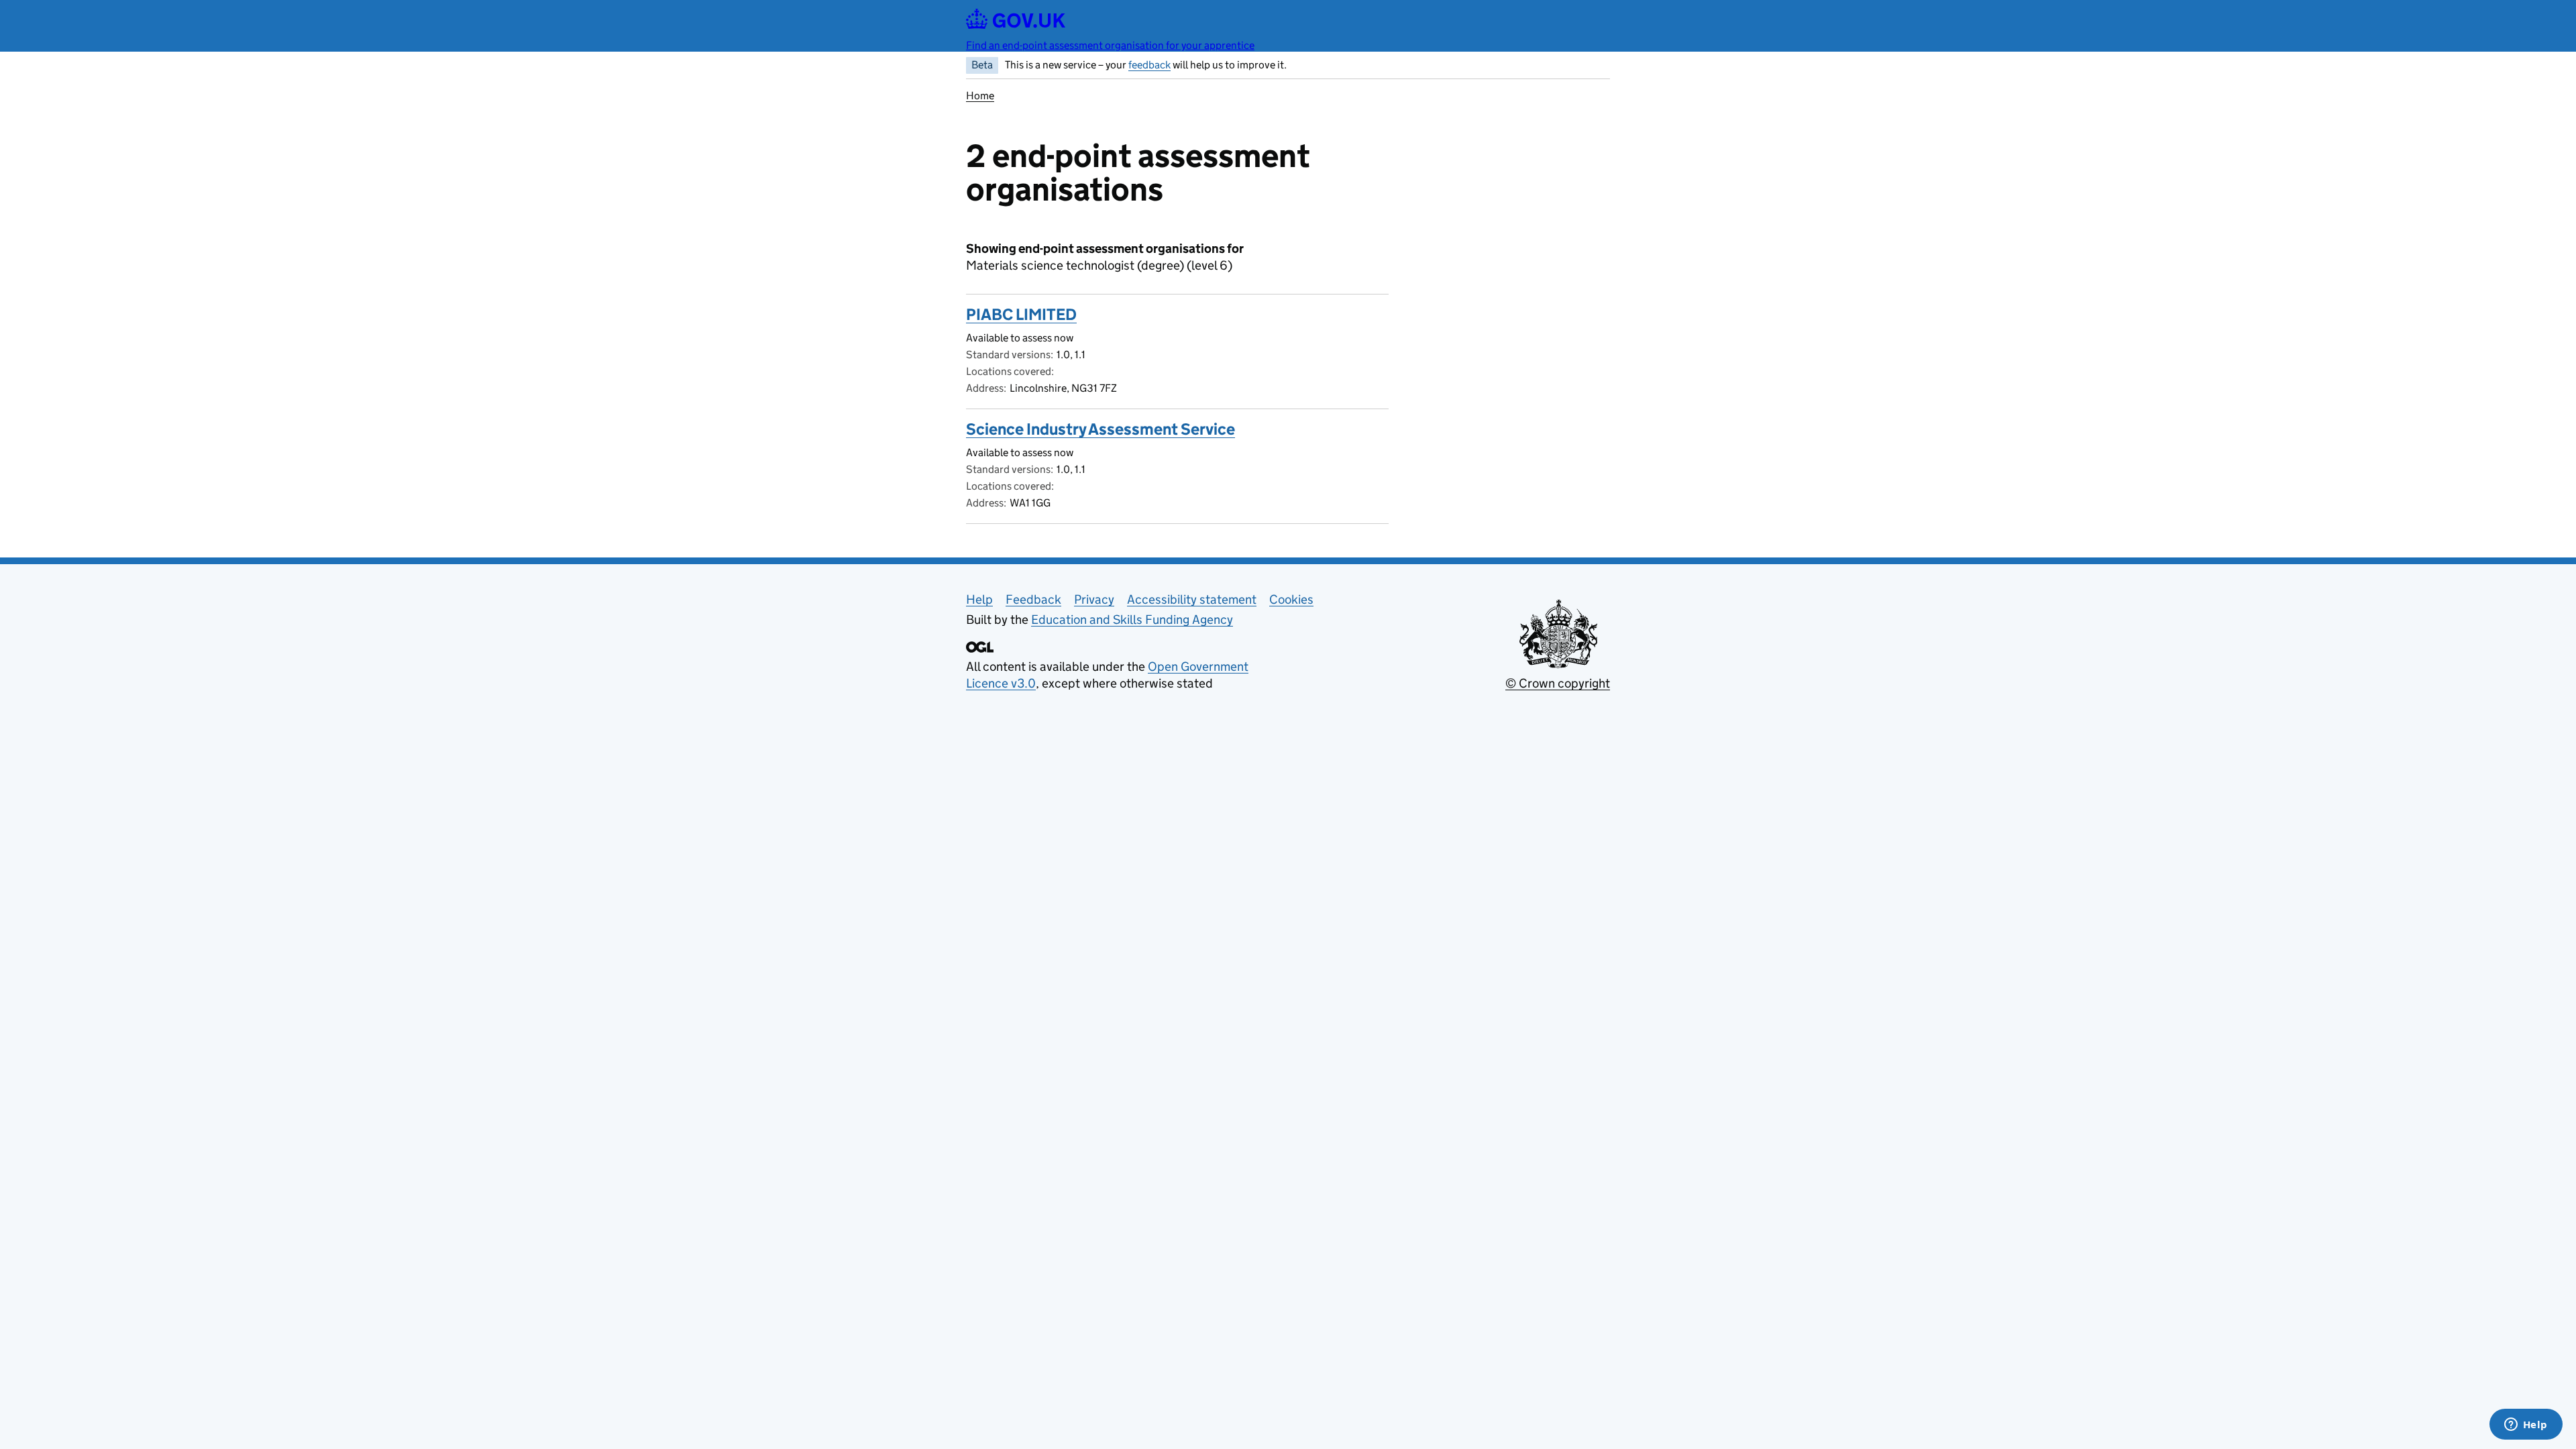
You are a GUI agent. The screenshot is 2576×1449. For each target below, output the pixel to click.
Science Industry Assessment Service (1101, 429)
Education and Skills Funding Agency (1132, 620)
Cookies (1291, 599)
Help (979, 599)
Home (980, 96)
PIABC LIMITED (1021, 314)
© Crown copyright (1558, 683)
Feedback (1033, 599)
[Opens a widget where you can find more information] (2526, 1426)
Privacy (1094, 599)
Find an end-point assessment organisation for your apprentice (1110, 45)
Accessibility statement (1192, 599)
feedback (1149, 65)
